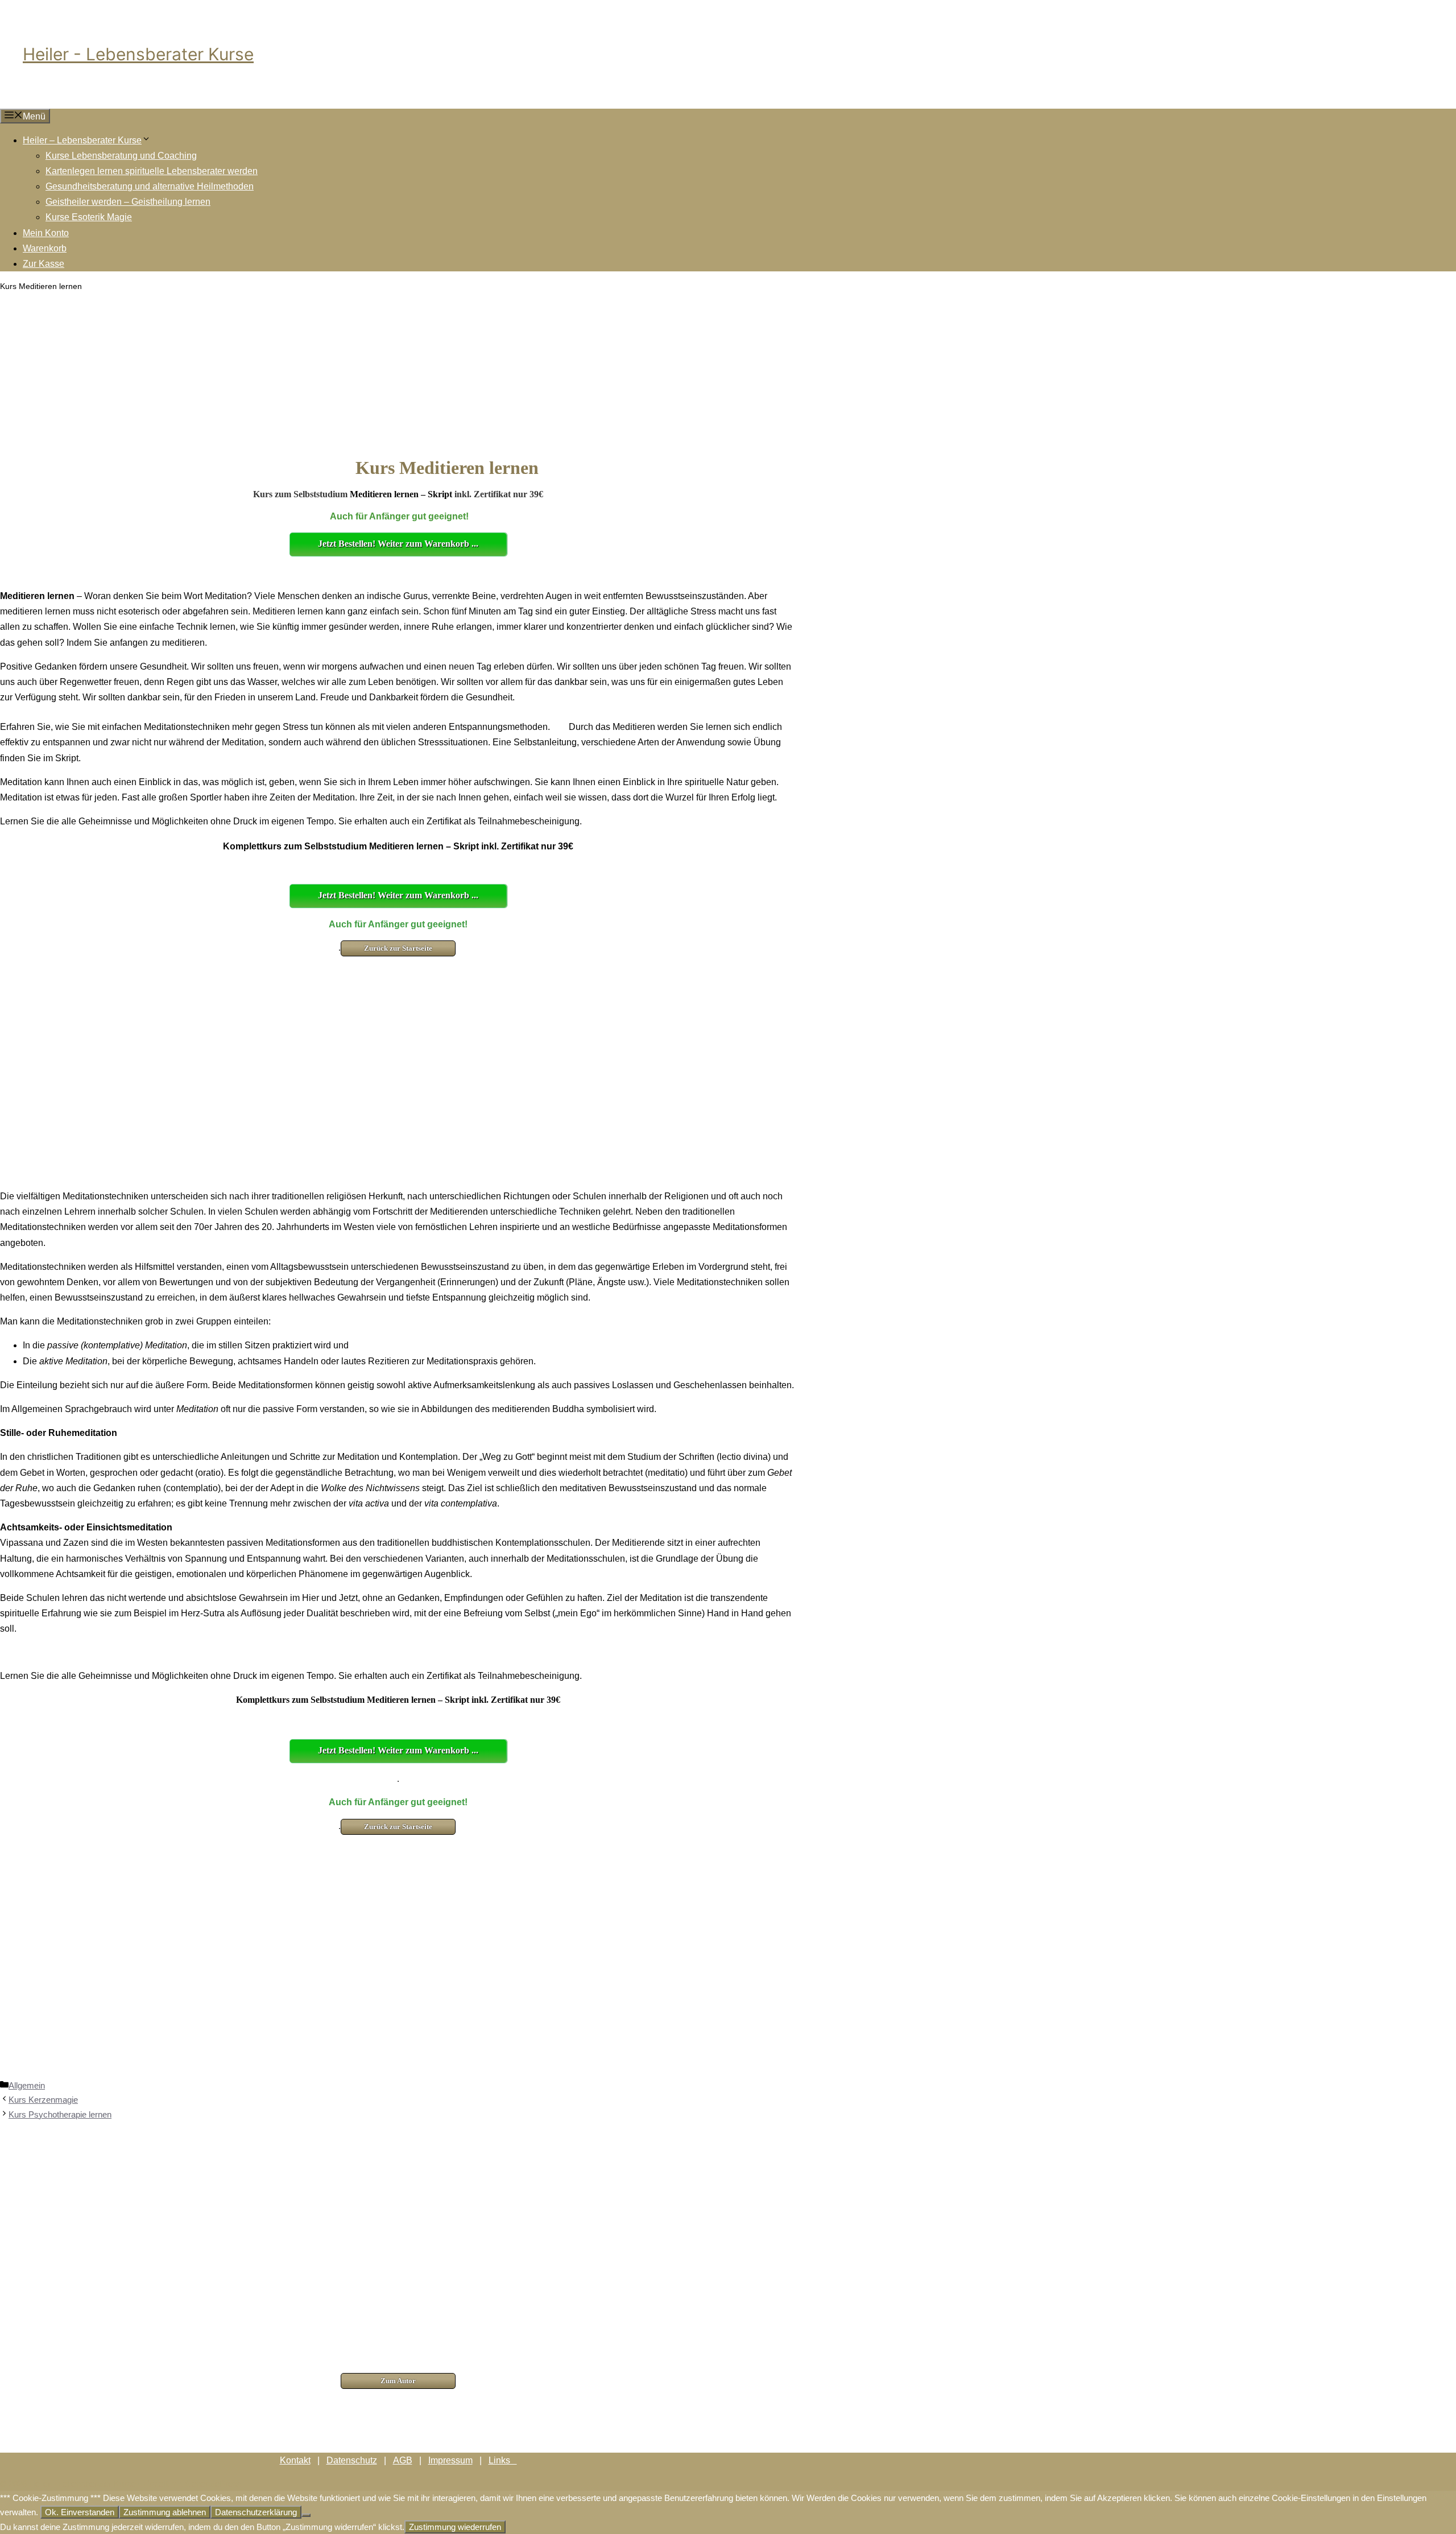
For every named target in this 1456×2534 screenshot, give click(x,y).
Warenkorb (45, 248)
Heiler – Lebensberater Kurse (82, 140)
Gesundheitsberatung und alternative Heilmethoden (150, 186)
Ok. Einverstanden (80, 2512)
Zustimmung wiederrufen (455, 2527)
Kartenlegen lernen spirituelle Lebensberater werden (152, 171)
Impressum (450, 2460)
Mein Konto (46, 233)
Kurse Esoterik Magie (89, 217)
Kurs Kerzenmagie (43, 2100)
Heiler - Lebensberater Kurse (138, 54)
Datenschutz (352, 2460)
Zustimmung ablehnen (165, 2512)
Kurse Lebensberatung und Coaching (121, 156)
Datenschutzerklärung (256, 2512)
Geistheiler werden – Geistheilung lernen (128, 202)
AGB (403, 2460)
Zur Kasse (44, 264)
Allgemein (27, 2085)
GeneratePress (213, 2483)
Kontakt (295, 2460)
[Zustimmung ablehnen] (306, 2515)
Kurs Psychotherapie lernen (60, 2114)
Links (503, 2460)
